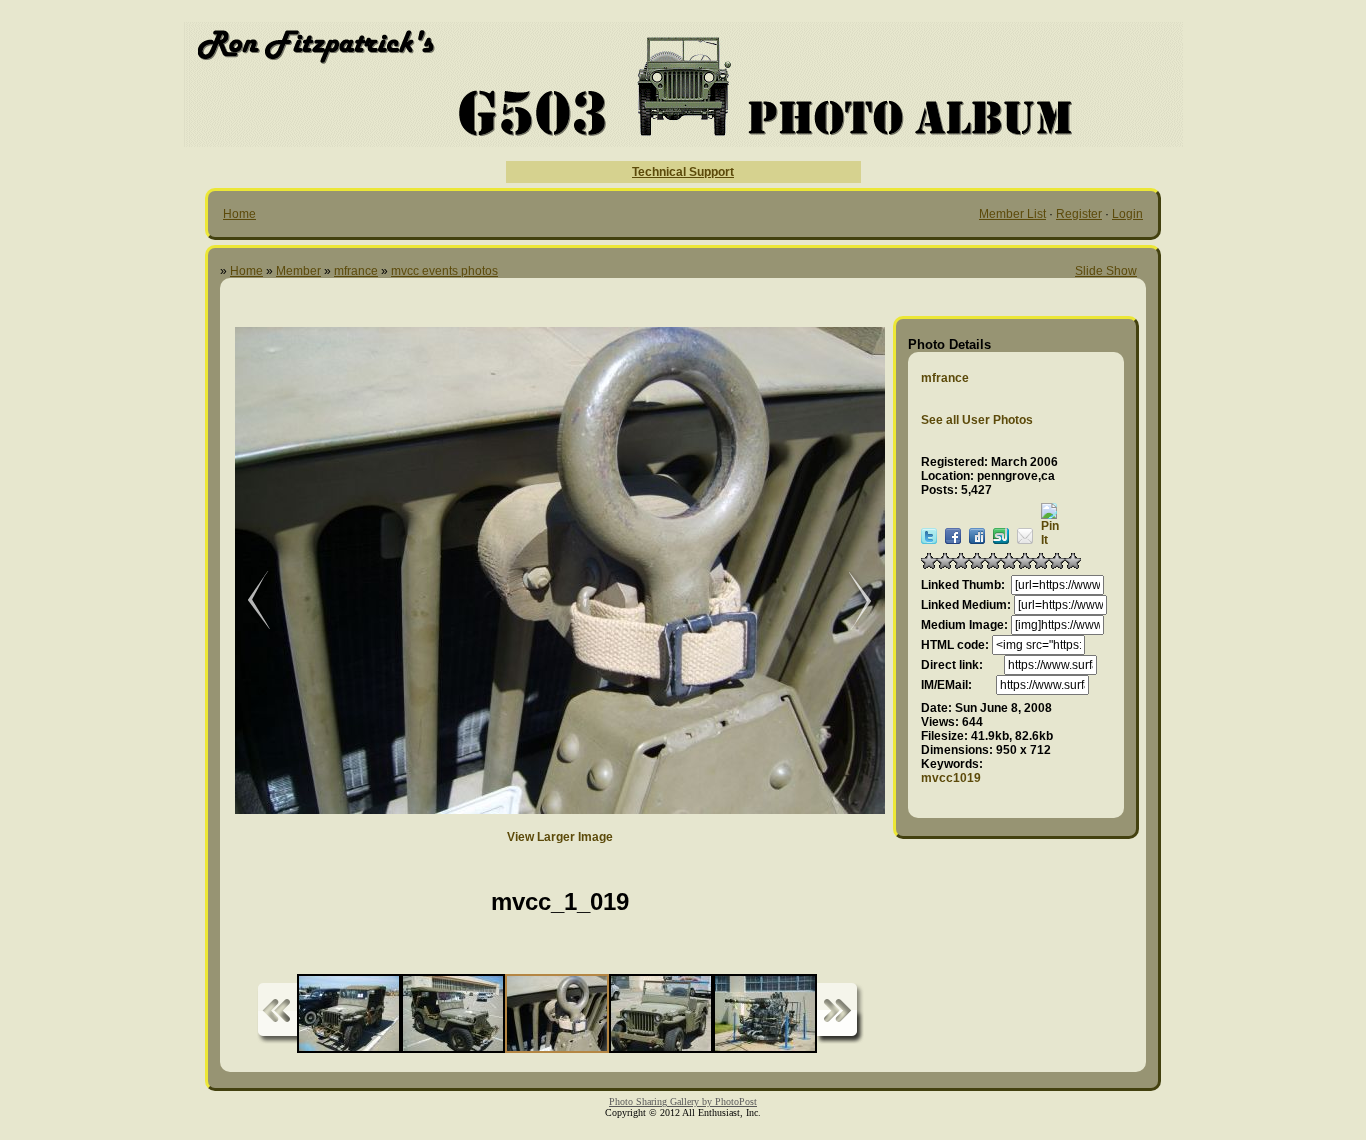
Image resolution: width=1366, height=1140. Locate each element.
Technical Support (683, 172)
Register (1079, 214)
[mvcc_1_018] (245, 601)
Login (1127, 214)
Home (239, 214)
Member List (1012, 214)
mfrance (356, 271)
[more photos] (277, 1013)
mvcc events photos (444, 271)
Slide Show (1106, 271)
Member (298, 271)
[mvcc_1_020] (850, 601)
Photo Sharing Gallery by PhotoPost (683, 1101)
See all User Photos (977, 420)
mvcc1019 (951, 778)
